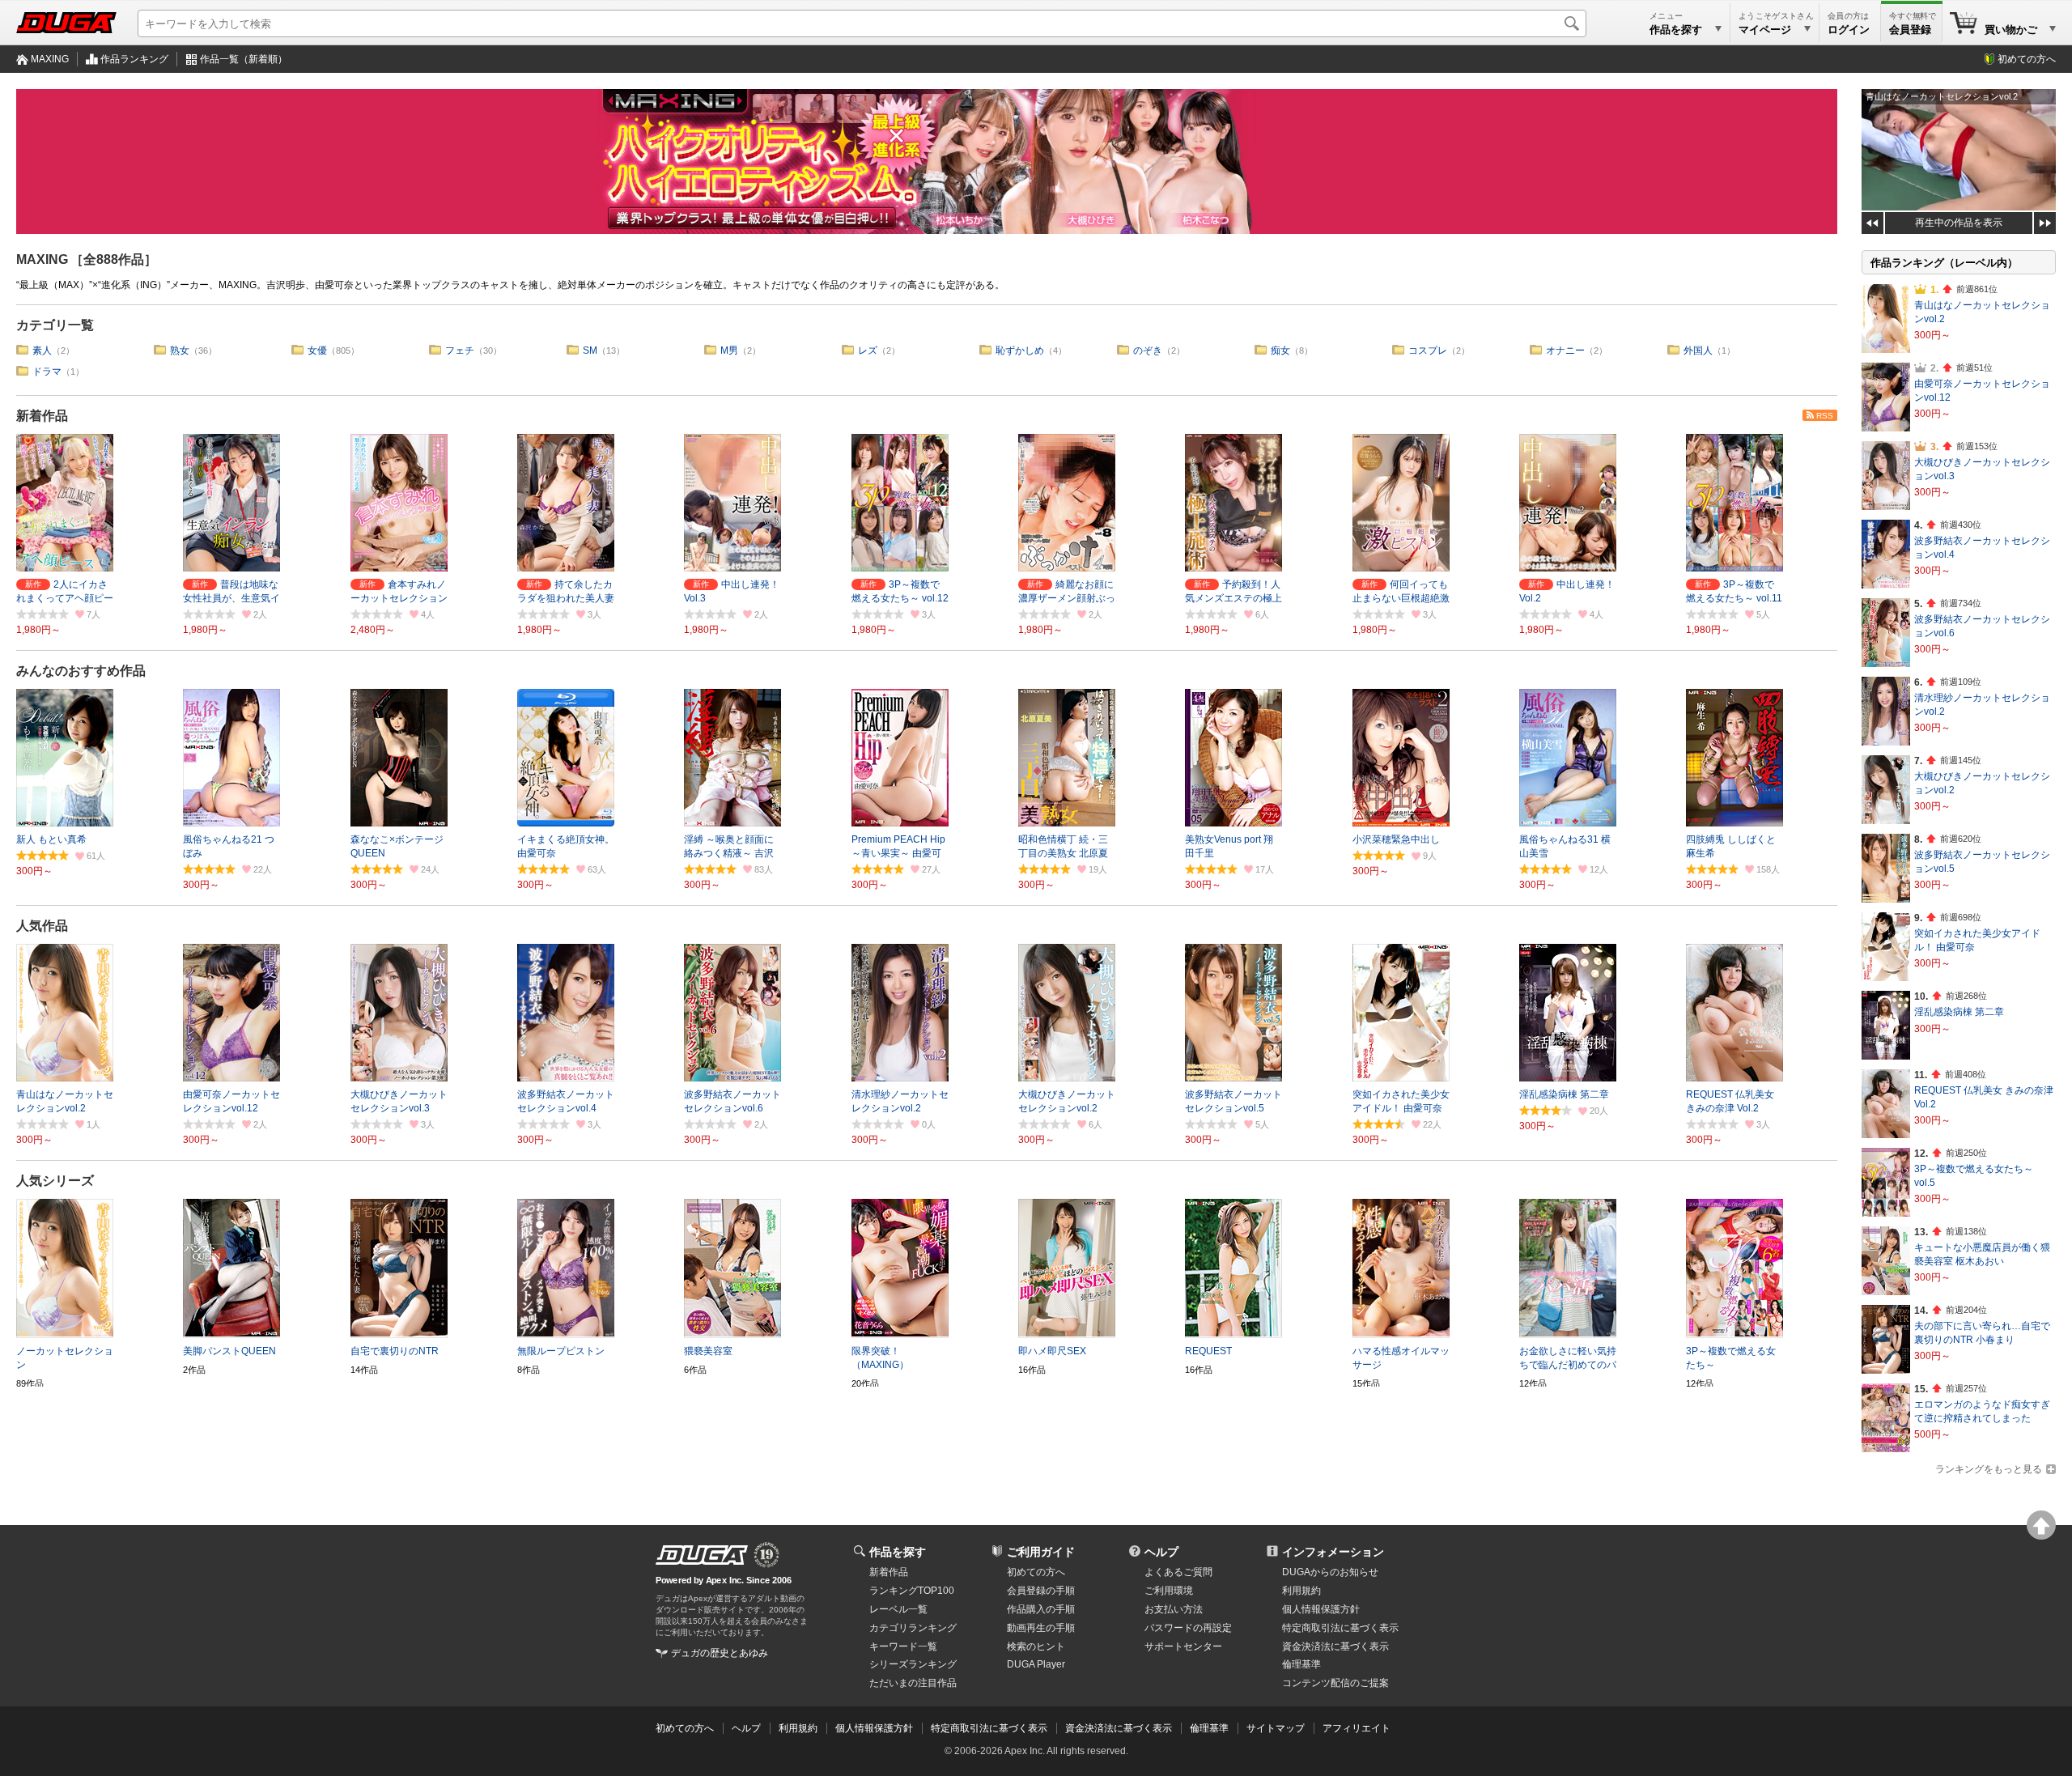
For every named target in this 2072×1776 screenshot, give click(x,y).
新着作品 (42, 416)
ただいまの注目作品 (913, 1683)
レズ (868, 351)
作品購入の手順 (1041, 1609)
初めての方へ (2027, 59)
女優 (317, 351)
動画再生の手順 (1041, 1628)
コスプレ (1428, 351)
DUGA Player (1036, 1664)
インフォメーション (1333, 1552)
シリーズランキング (913, 1664)
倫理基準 (1301, 1664)
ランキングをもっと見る (1989, 1469)
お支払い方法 (1174, 1609)
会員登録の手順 (1041, 1591)
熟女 (180, 351)
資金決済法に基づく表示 (1119, 1728)
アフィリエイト (1357, 1728)
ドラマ (47, 372)
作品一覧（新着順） (244, 59)
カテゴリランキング (913, 1628)
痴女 (1280, 351)
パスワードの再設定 (1188, 1628)
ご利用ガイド (1041, 1552)
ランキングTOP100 (912, 1591)
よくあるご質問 (1178, 1572)
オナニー (1565, 351)
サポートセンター (1183, 1646)
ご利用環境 (1169, 1591)
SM (590, 351)
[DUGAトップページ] (66, 23)
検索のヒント (1036, 1646)
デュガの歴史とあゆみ (720, 1653)
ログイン (1849, 30)
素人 (42, 351)
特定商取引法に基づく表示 (989, 1728)
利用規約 (1301, 1591)
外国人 (1698, 351)
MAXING (50, 59)
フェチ (460, 351)
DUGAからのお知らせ (1330, 1572)
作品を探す (898, 1552)
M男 (729, 351)
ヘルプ (1161, 1552)
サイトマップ (1276, 1728)
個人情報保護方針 (1321, 1609)
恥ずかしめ (1020, 351)
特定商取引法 (1340, 1628)
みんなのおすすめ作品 (81, 671)
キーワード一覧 (903, 1646)
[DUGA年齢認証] (702, 1555)
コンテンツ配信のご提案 (1335, 1683)
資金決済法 (1335, 1646)
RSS (1825, 416)
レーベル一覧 (898, 1609)
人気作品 (42, 926)
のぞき (1148, 351)
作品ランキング (134, 59)
